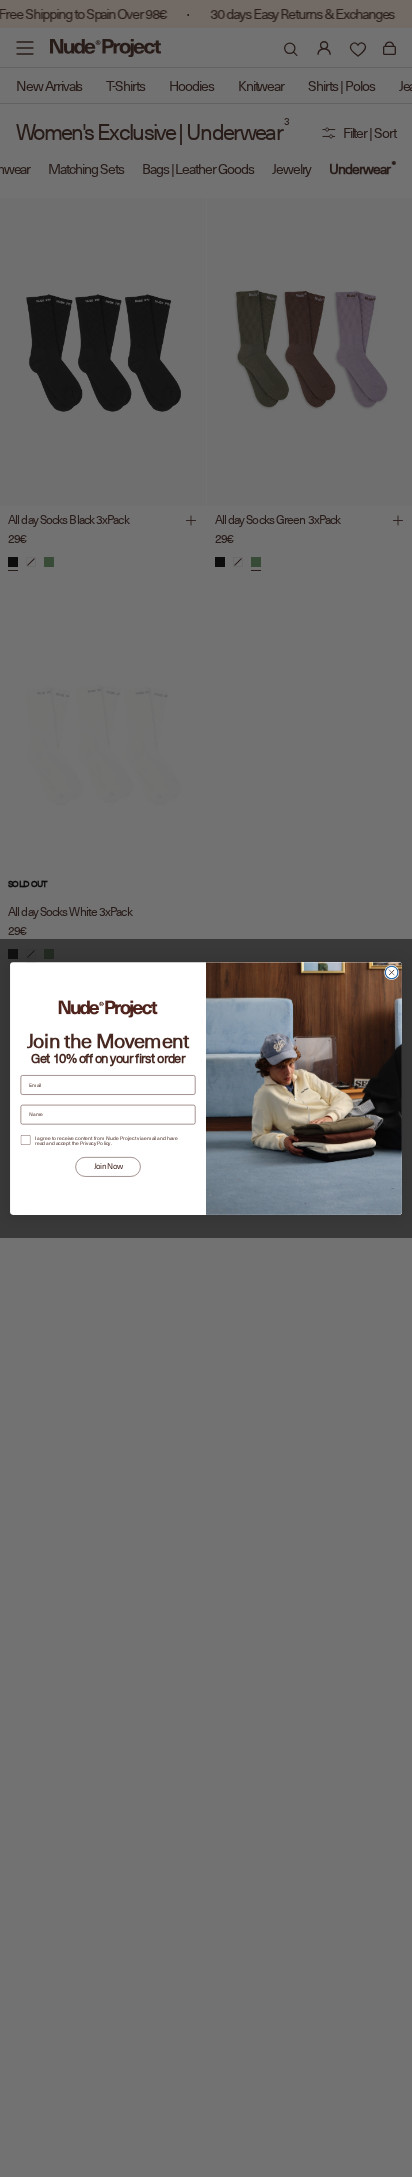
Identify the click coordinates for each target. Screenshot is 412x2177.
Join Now (108, 1166)
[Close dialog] (391, 972)
